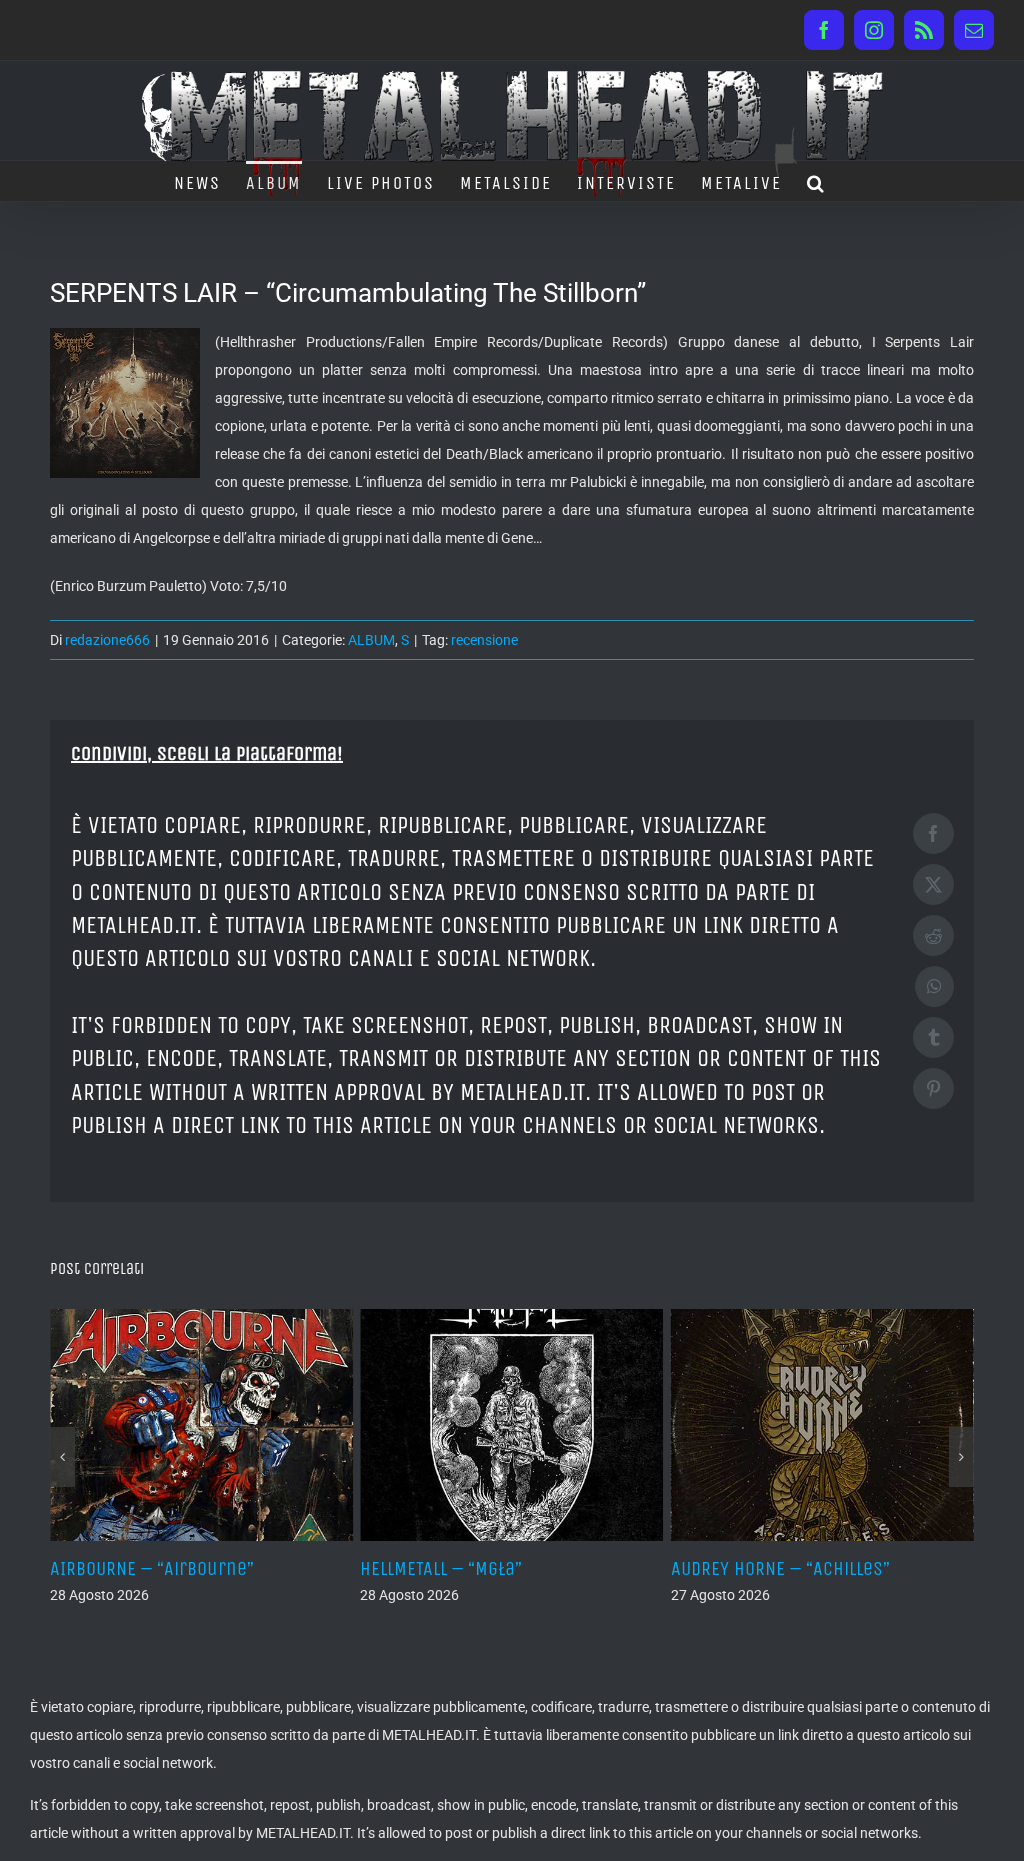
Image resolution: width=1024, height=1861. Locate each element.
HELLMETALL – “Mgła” (441, 1568)
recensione (484, 640)
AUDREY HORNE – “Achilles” (780, 1568)
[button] (816, 181)
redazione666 (107, 640)
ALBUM (371, 640)
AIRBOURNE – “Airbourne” (152, 1568)
